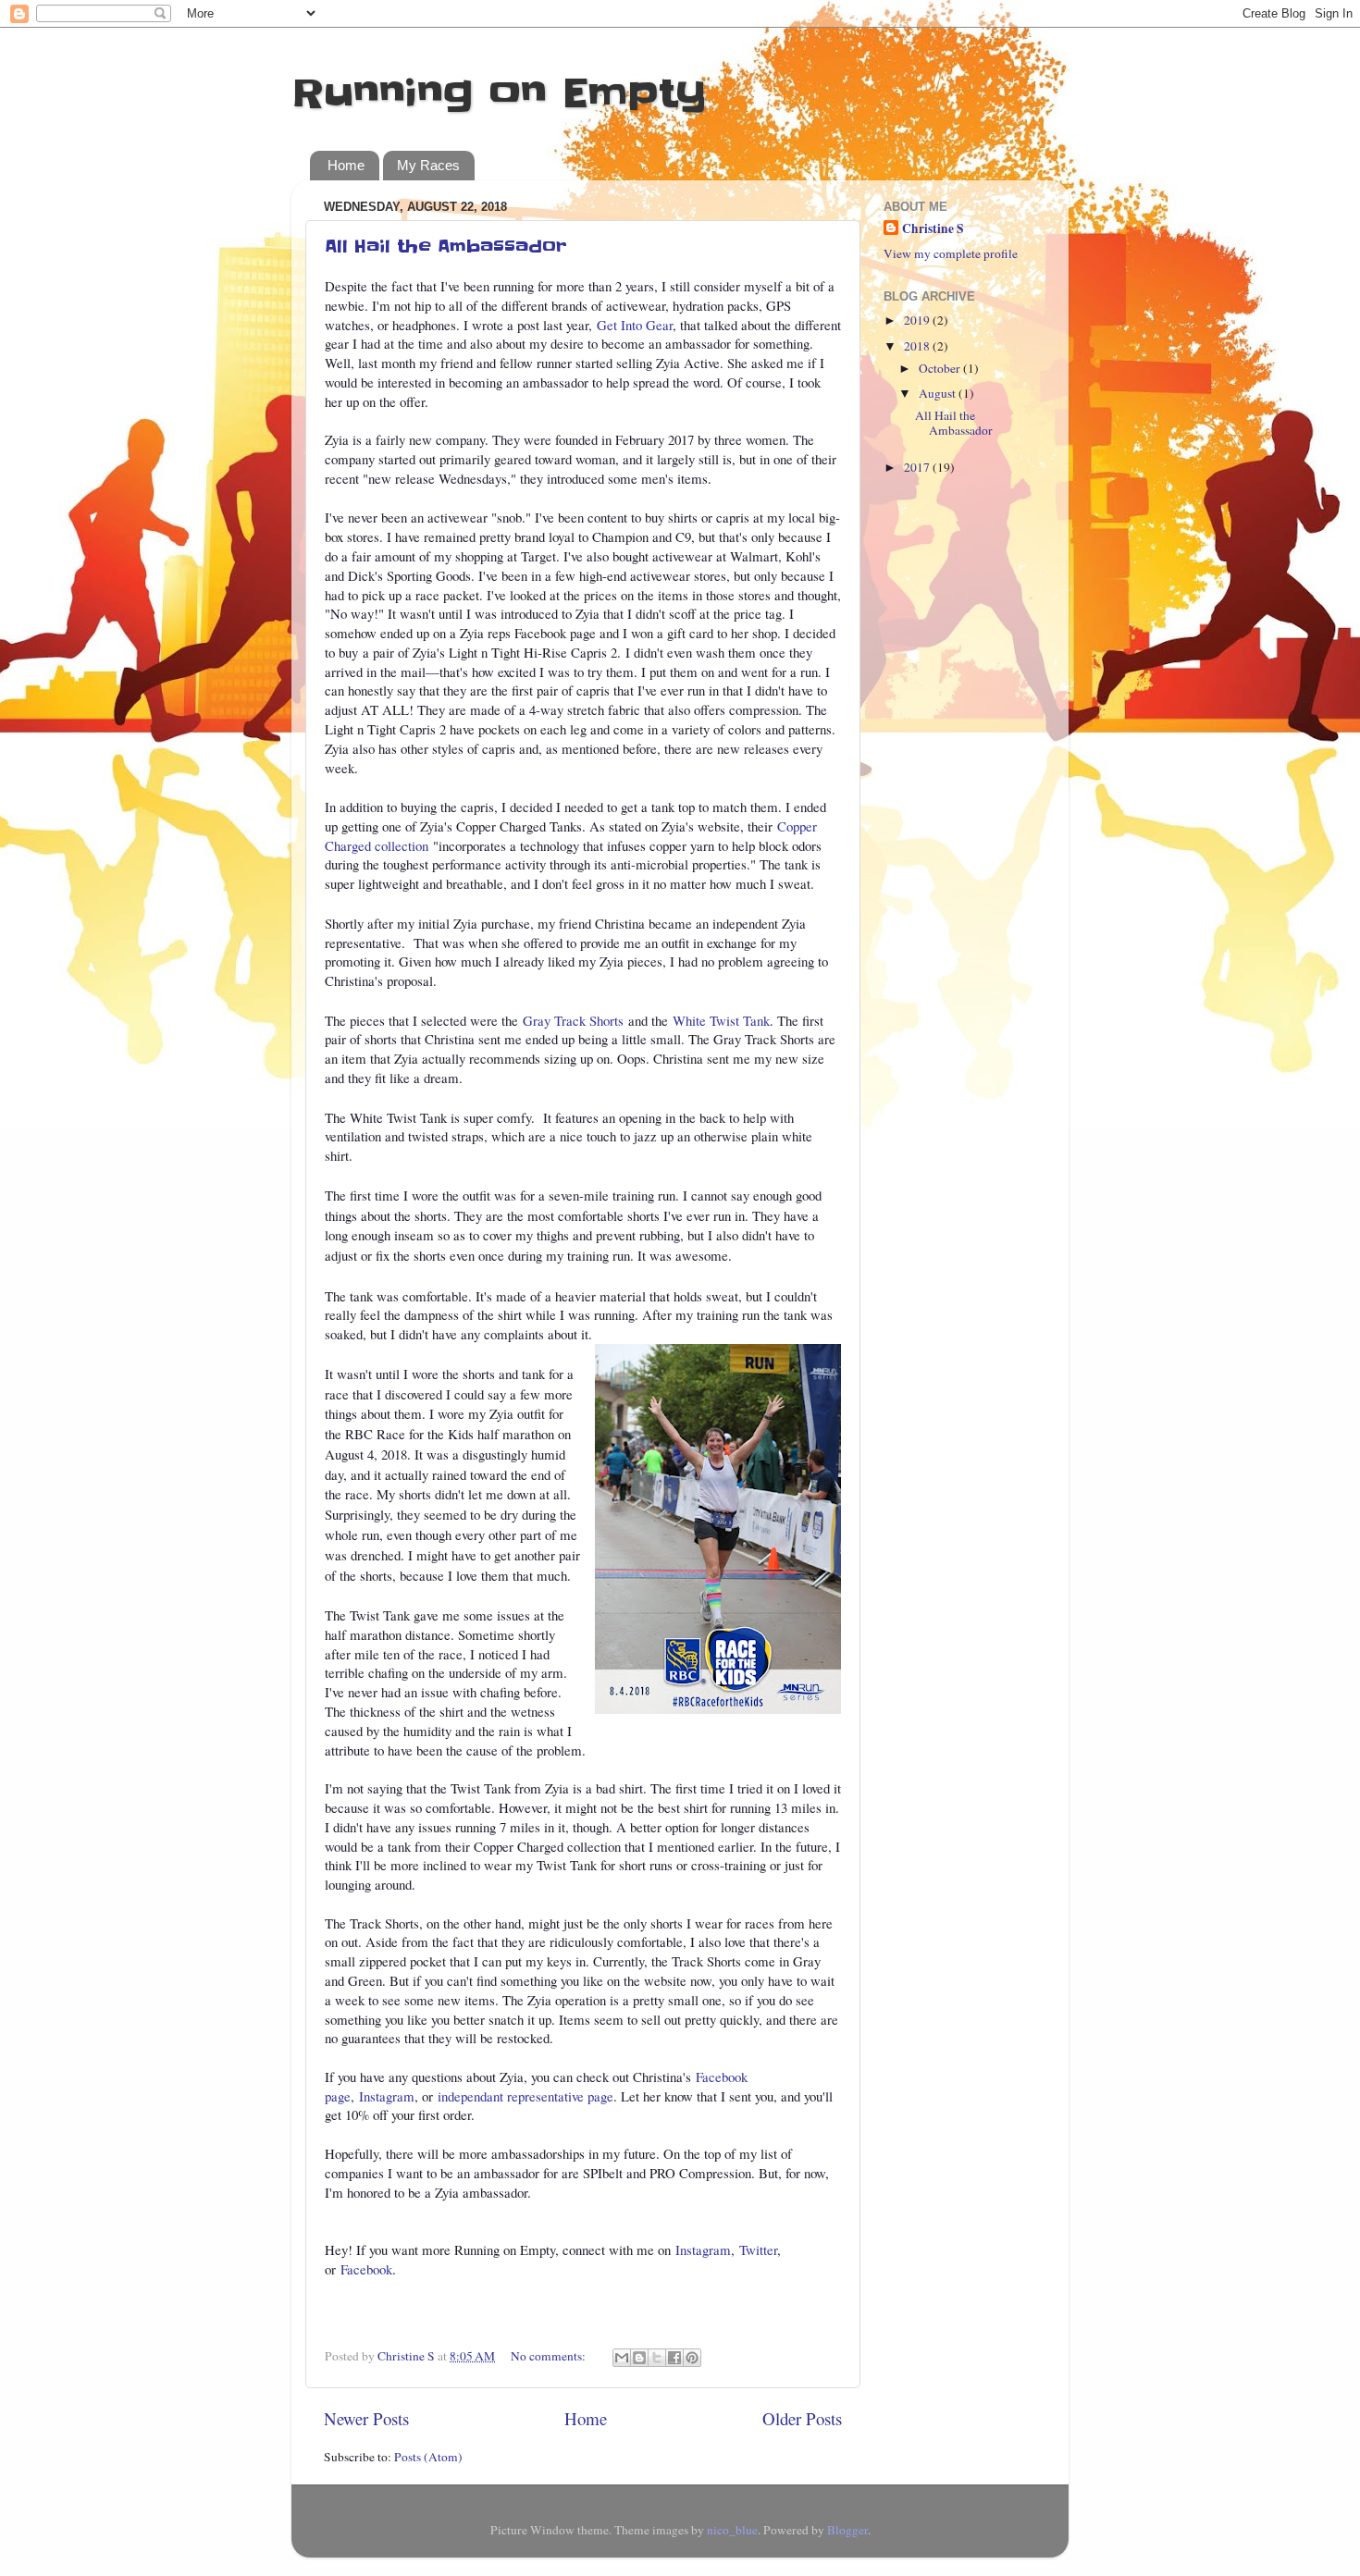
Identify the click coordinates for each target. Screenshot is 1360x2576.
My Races (428, 165)
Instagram (387, 2096)
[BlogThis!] (639, 2358)
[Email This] (622, 2358)
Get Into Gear (635, 325)
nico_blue (732, 2530)
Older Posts (802, 2418)
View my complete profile (951, 253)
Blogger (847, 2530)
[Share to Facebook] (674, 2358)
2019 (918, 320)
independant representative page (525, 2096)
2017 (918, 467)
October (941, 368)
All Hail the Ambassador (446, 247)
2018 (918, 346)
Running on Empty (499, 93)
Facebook (366, 2269)
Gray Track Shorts (575, 1020)
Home (346, 165)
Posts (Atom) (428, 2457)
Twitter (758, 2249)
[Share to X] (657, 2358)
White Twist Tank (721, 1020)
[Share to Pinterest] (692, 2358)
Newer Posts (366, 2418)
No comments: (550, 2356)
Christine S (933, 229)
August (939, 393)
